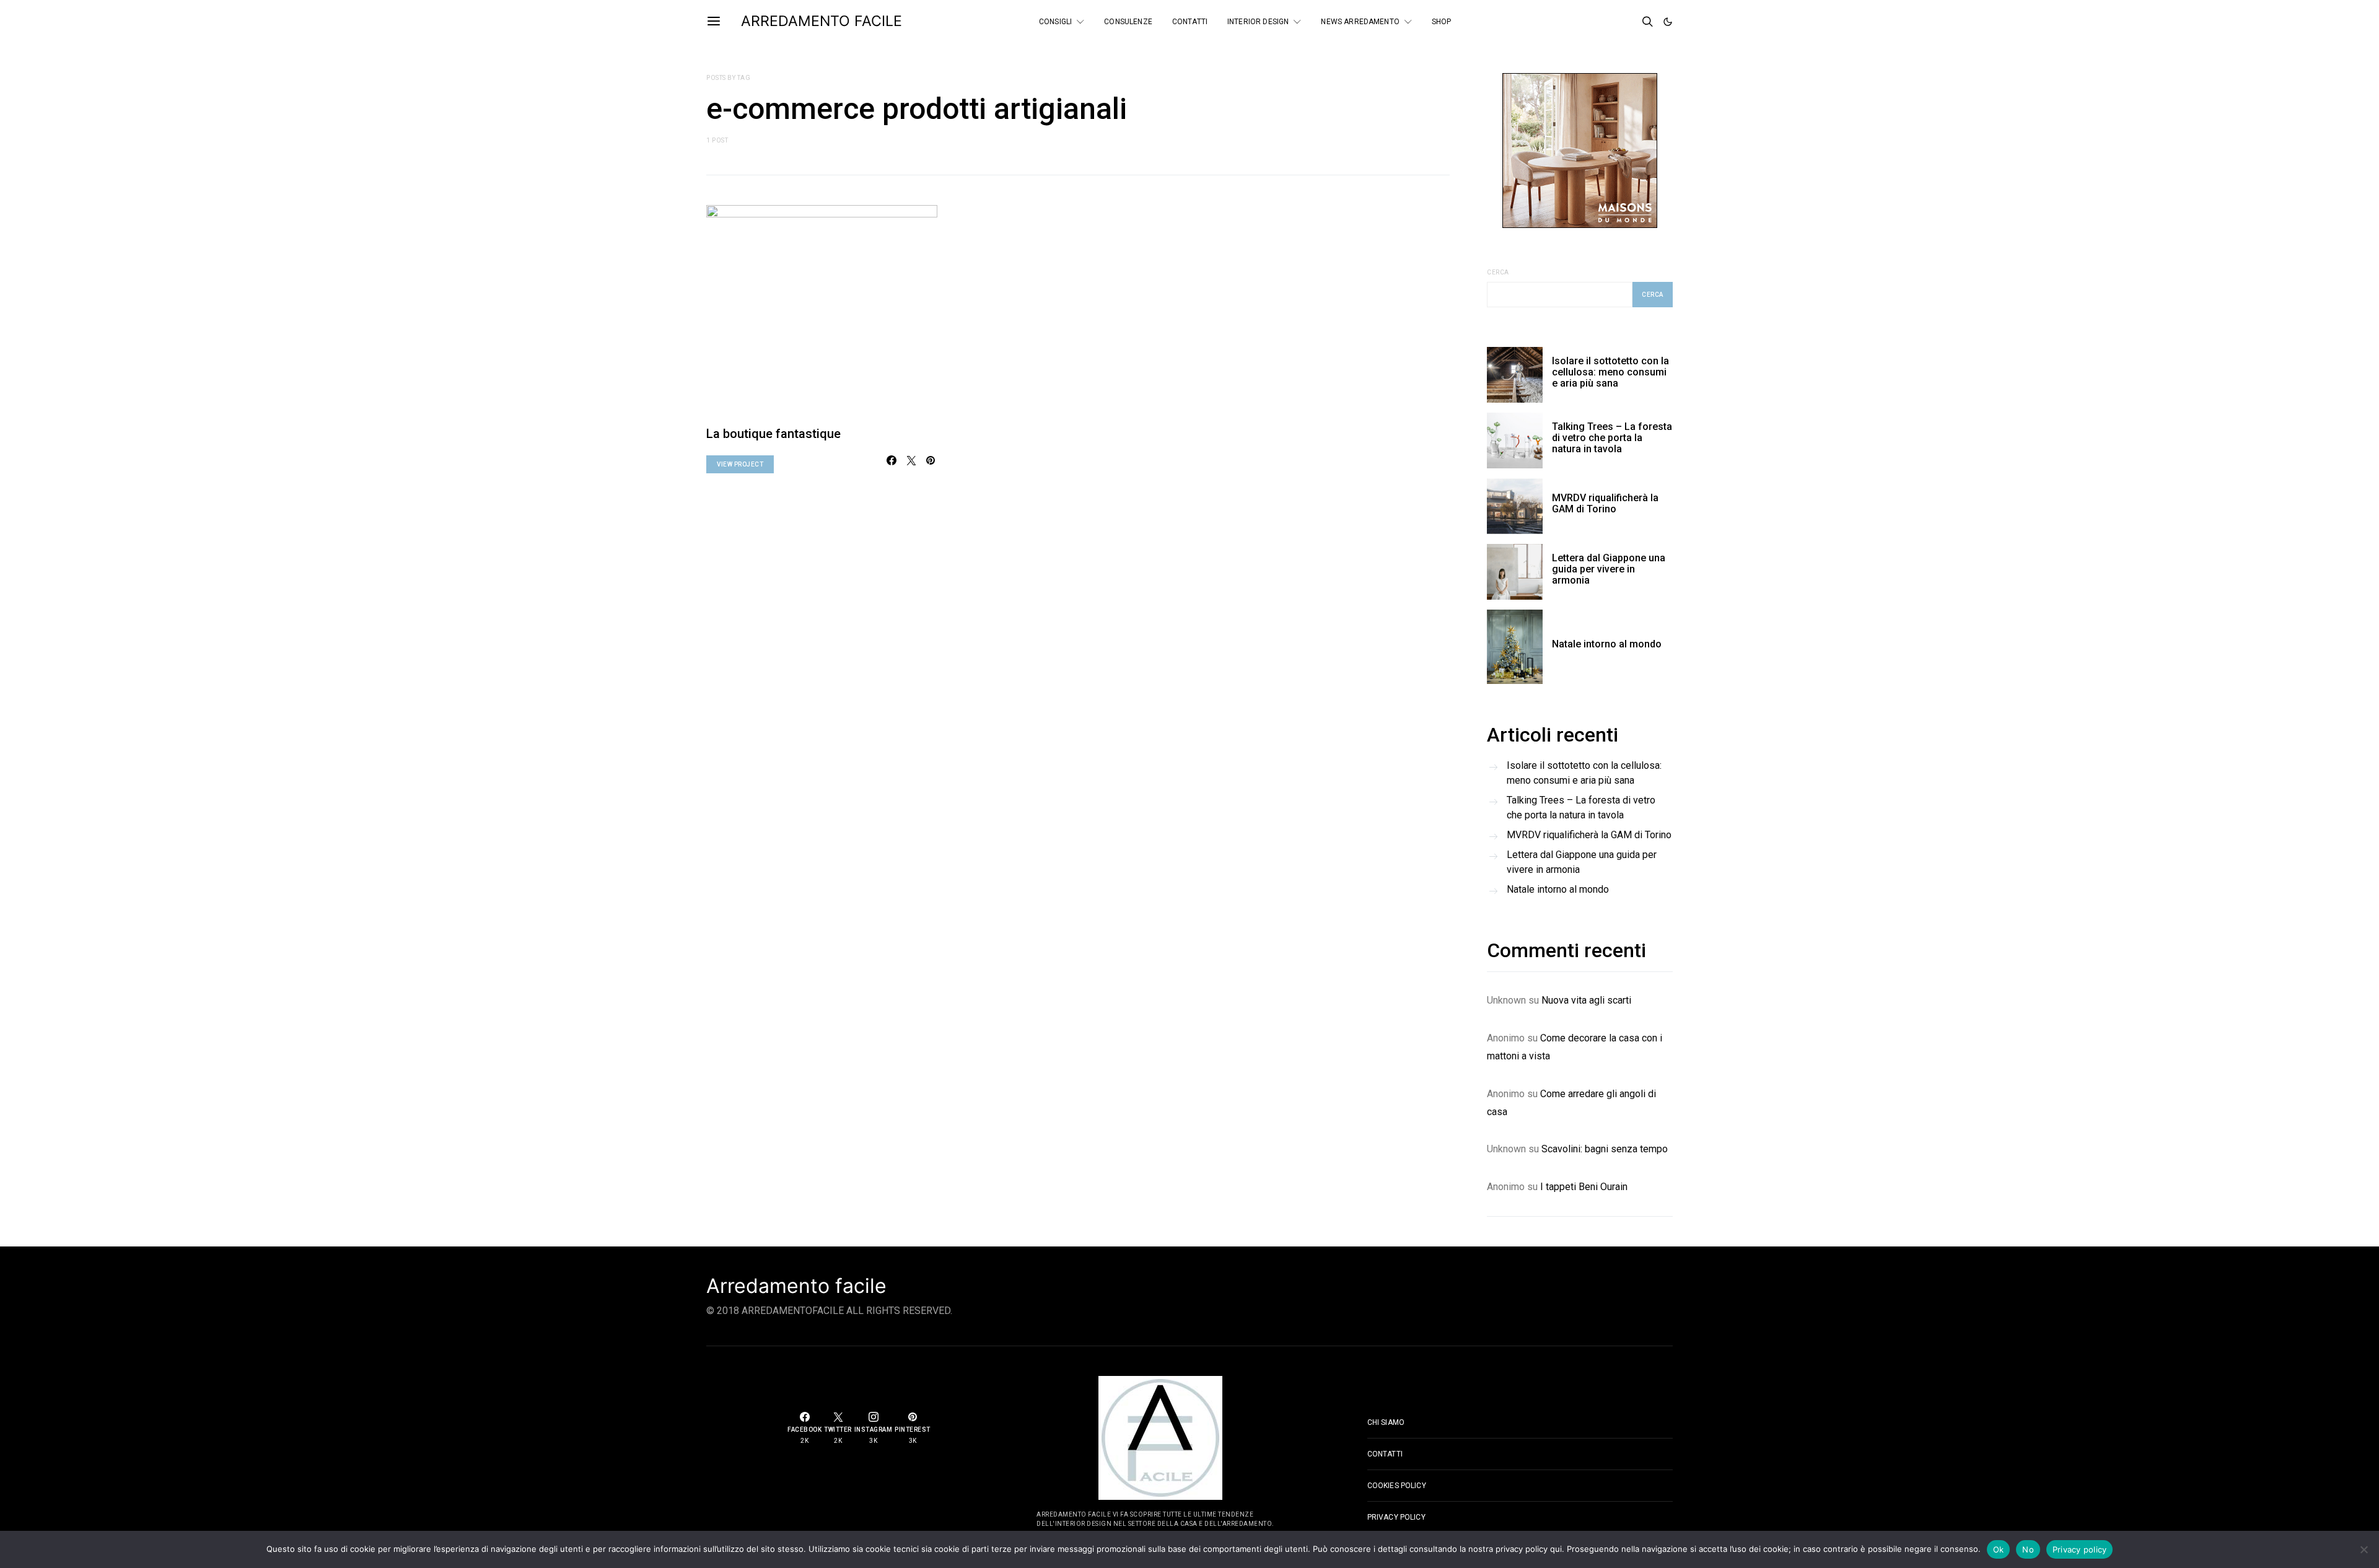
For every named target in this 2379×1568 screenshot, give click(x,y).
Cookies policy (1397, 1486)
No (2028, 1549)
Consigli (1055, 22)
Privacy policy (2080, 1549)
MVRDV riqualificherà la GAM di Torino (1605, 503)
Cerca (1498, 272)
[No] (2364, 1549)
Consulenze (1128, 22)
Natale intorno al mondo (1607, 644)
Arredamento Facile (821, 21)
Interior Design (1258, 22)
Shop (1442, 22)
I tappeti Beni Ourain (1584, 1187)
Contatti (1190, 22)
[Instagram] (1627, 22)
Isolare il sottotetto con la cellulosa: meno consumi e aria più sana (1610, 372)
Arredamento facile (796, 1286)
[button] (1668, 22)
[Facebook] (1593, 22)
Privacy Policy (1396, 1517)
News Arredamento (1360, 22)
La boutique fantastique (773, 434)
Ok (1999, 1549)
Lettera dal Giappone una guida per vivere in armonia (1609, 569)
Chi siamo (1386, 1422)
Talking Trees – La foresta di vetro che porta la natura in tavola (1612, 438)
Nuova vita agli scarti (1586, 1000)
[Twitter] (1610, 22)
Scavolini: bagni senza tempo (1605, 1149)
